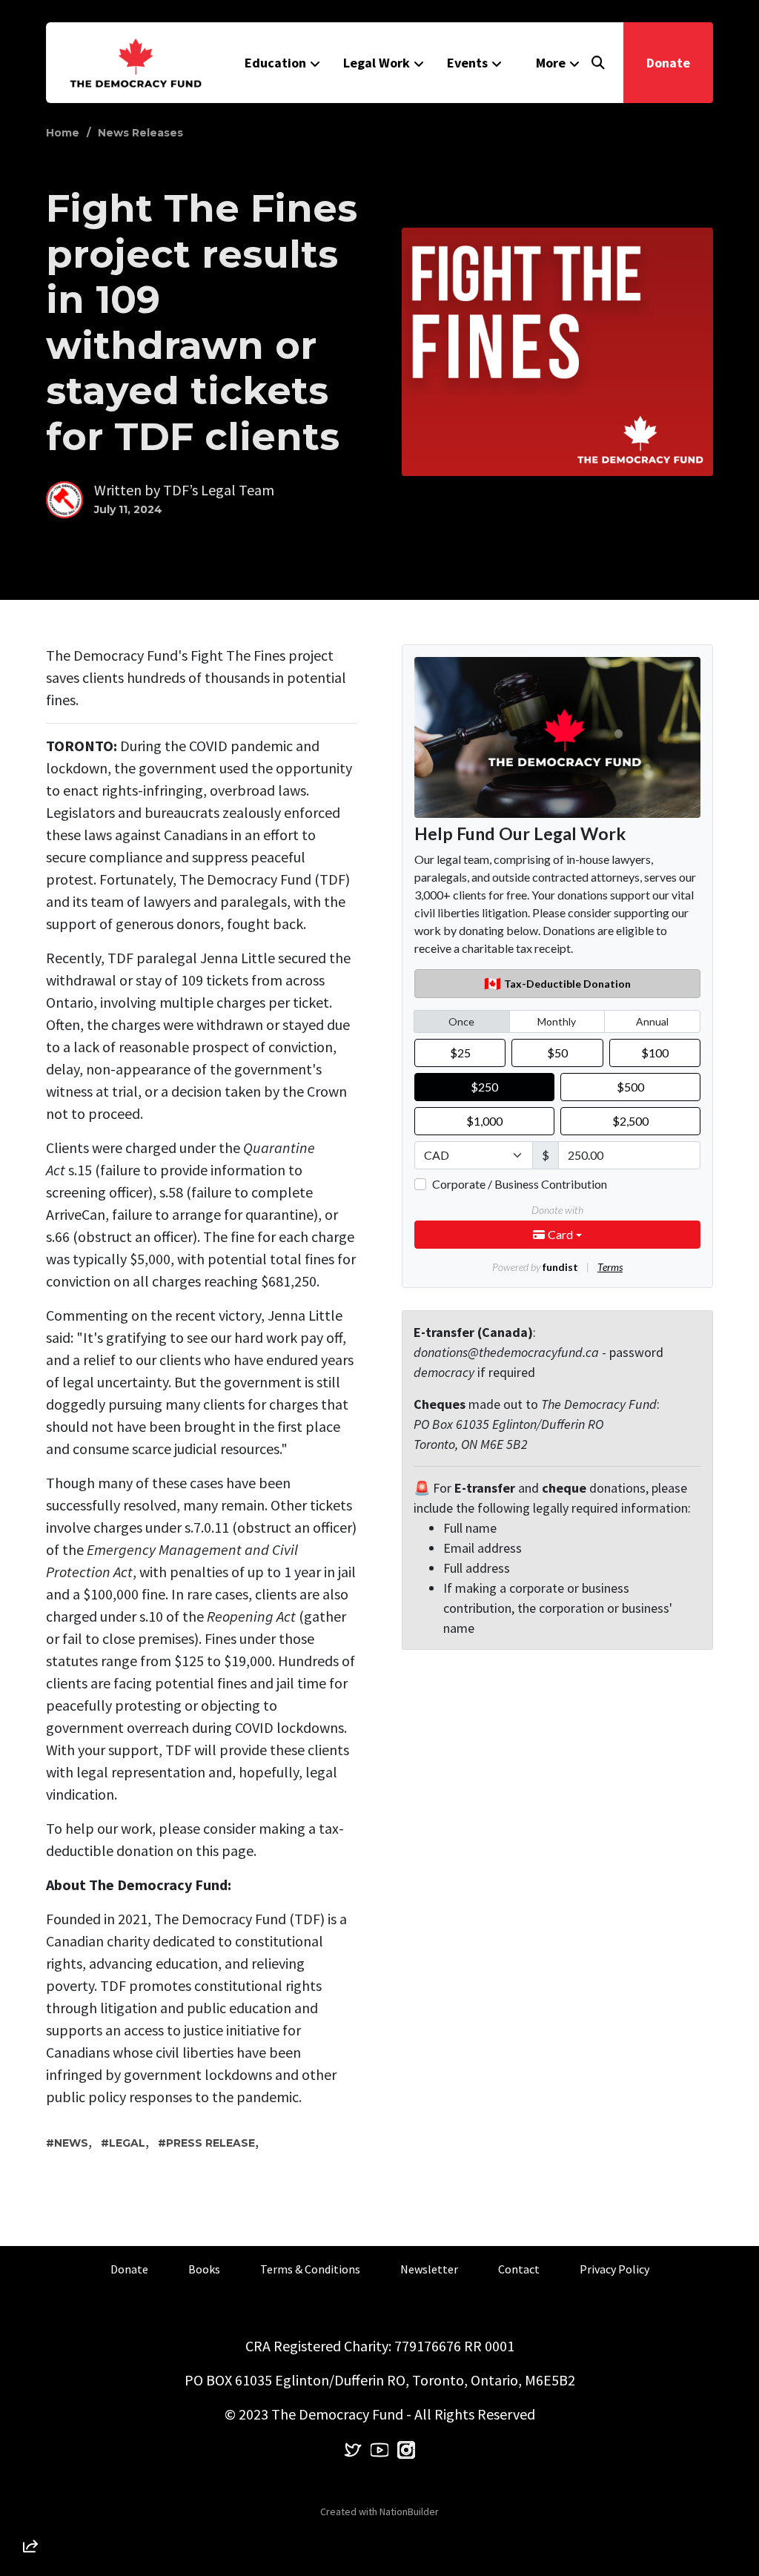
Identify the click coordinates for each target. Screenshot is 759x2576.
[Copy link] (30, 2341)
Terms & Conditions (310, 2269)
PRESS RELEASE (211, 2143)
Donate (668, 63)
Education (275, 63)
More (551, 63)
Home (63, 133)
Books (204, 2269)
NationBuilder (409, 2511)
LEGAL (127, 2143)
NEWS (71, 2143)
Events (467, 63)
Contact (519, 2269)
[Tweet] (30, 2425)
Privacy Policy (614, 2269)
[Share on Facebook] (30, 2468)
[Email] (30, 2383)
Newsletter (429, 2269)
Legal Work (377, 63)
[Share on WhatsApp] (30, 2510)
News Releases (140, 133)
